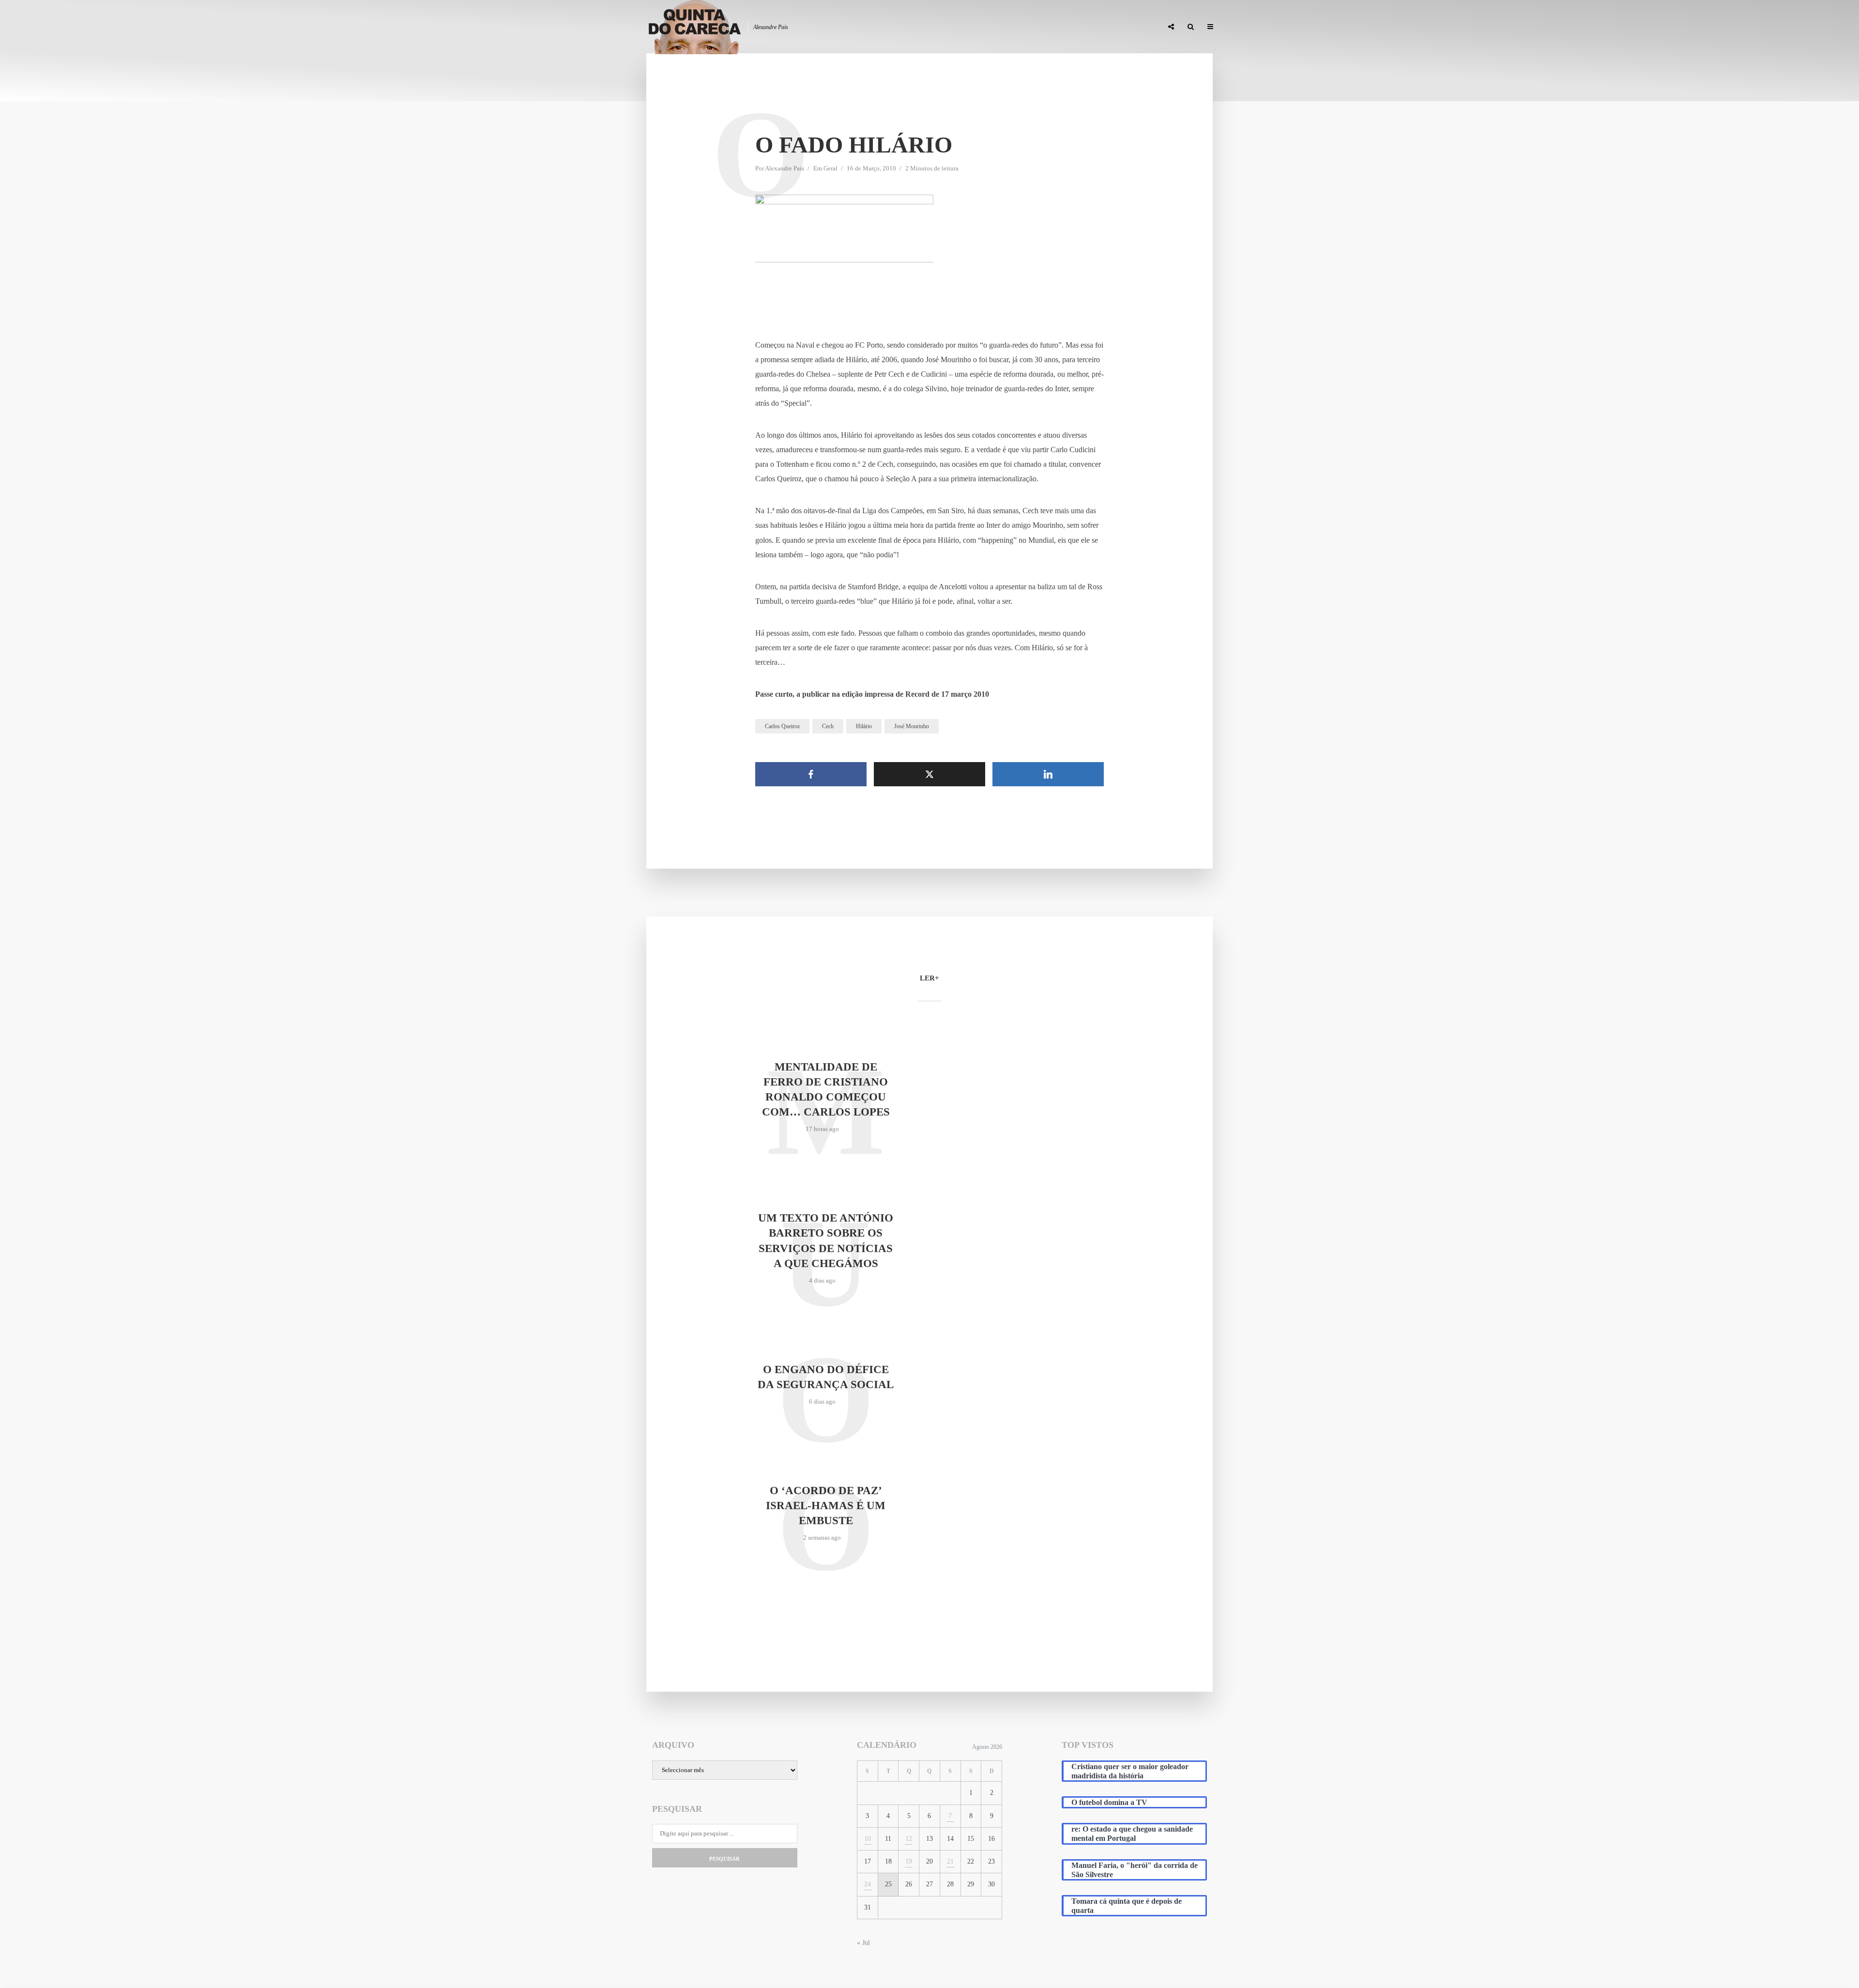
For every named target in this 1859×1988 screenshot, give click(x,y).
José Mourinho (912, 726)
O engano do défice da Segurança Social (826, 1377)
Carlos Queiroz (782, 726)
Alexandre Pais (785, 168)
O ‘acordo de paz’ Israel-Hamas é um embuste (826, 1506)
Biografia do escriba (980, 27)
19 (909, 1861)
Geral (830, 168)
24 (868, 1884)
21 (950, 1861)
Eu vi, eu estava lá (1128, 27)
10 (868, 1839)
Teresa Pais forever (1056, 27)
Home (925, 27)
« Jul (863, 1943)
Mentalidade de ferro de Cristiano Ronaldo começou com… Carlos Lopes (826, 1089)
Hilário (864, 726)
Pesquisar (724, 1859)
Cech (828, 726)
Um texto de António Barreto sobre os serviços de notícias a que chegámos (826, 1240)
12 (909, 1839)
